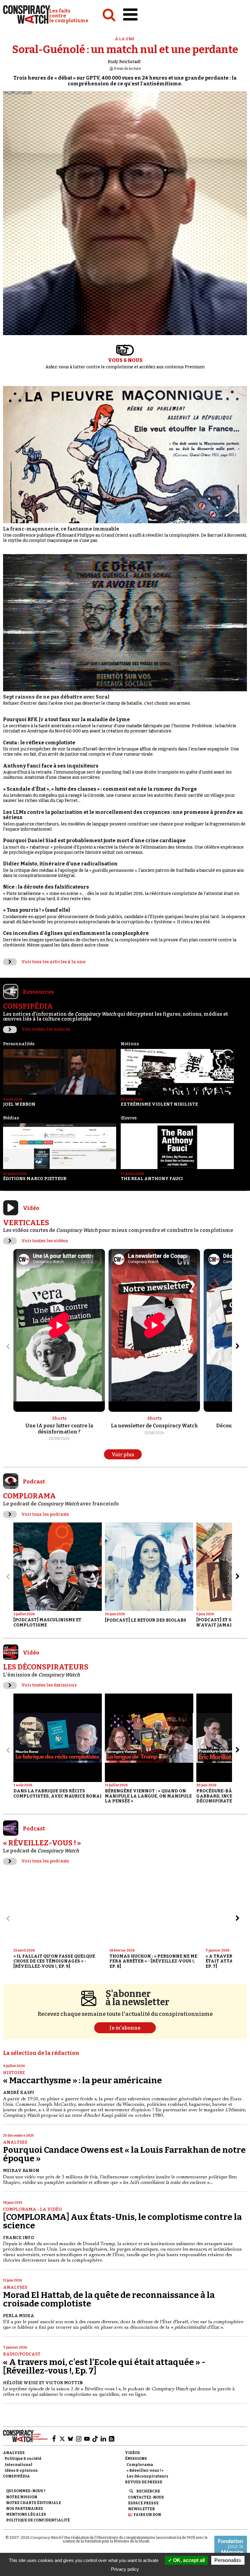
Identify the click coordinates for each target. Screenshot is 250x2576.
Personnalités (19, 1044)
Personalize (228, 2560)
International (18, 2465)
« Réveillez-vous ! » (145, 2470)
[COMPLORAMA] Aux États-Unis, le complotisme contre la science (122, 2221)
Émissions (136, 2459)
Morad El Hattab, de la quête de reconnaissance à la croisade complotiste (109, 2299)
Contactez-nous (146, 2497)
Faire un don (147, 2515)
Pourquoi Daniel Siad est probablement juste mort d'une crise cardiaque (94, 841)
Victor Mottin (64, 2383)
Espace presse (143, 2503)
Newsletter (141, 2509)
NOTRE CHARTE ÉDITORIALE (34, 2503)
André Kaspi (19, 2093)
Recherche (148, 2491)
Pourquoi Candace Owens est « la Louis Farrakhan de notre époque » (124, 2154)
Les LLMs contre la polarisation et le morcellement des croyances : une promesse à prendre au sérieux (123, 815)
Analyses (15, 2142)
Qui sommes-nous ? (26, 2491)
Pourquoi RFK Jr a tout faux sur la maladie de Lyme (66, 719)
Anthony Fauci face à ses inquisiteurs (51, 766)
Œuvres (129, 1118)
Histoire (14, 2073)
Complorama (140, 2465)
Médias (11, 1118)
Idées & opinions (21, 2470)
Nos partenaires (25, 2509)
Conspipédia (16, 2476)
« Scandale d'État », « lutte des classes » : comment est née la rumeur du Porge (100, 789)
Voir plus (123, 1455)
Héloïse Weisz (21, 2383)
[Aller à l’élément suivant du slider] (237, 1346)
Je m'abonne (125, 2028)
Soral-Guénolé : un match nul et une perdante (125, 50)
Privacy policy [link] (125, 2569)
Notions (130, 1044)
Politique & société (23, 2459)
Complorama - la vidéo (32, 2209)
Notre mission (22, 2497)
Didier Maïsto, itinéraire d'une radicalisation (60, 864)
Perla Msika (19, 2316)
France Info (19, 2238)
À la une (125, 39)
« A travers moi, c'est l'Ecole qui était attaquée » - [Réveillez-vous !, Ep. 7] (104, 2366)
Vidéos (132, 2453)
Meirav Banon (21, 2171)
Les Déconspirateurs (147, 2476)
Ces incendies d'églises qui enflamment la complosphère (76, 933)
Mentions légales (26, 2514)
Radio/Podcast (22, 2354)
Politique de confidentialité (38, 2520)
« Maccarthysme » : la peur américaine (82, 2080)
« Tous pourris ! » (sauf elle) (37, 910)
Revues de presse (144, 2482)
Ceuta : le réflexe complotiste (39, 743)
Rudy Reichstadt (124, 62)
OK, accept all (188, 2560)
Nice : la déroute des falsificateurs (46, 887)
